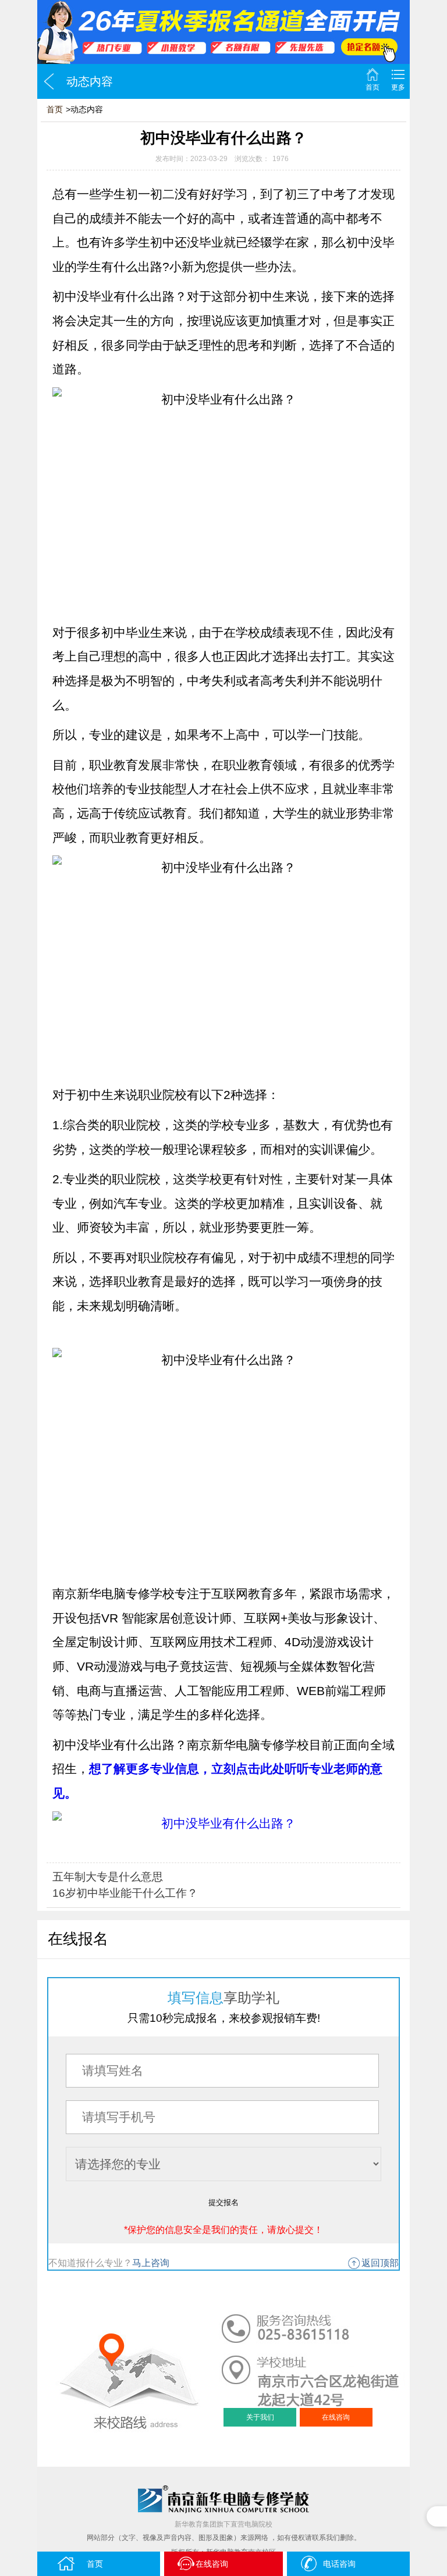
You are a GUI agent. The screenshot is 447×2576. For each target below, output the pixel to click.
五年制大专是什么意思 (108, 1877)
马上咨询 (151, 2263)
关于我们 (260, 2417)
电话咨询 (339, 2564)
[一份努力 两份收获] (223, 32)
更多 (398, 87)
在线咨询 (336, 2417)
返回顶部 (380, 2263)
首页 (372, 87)
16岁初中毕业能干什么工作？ (125, 1893)
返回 (49, 81)
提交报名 (223, 2202)
